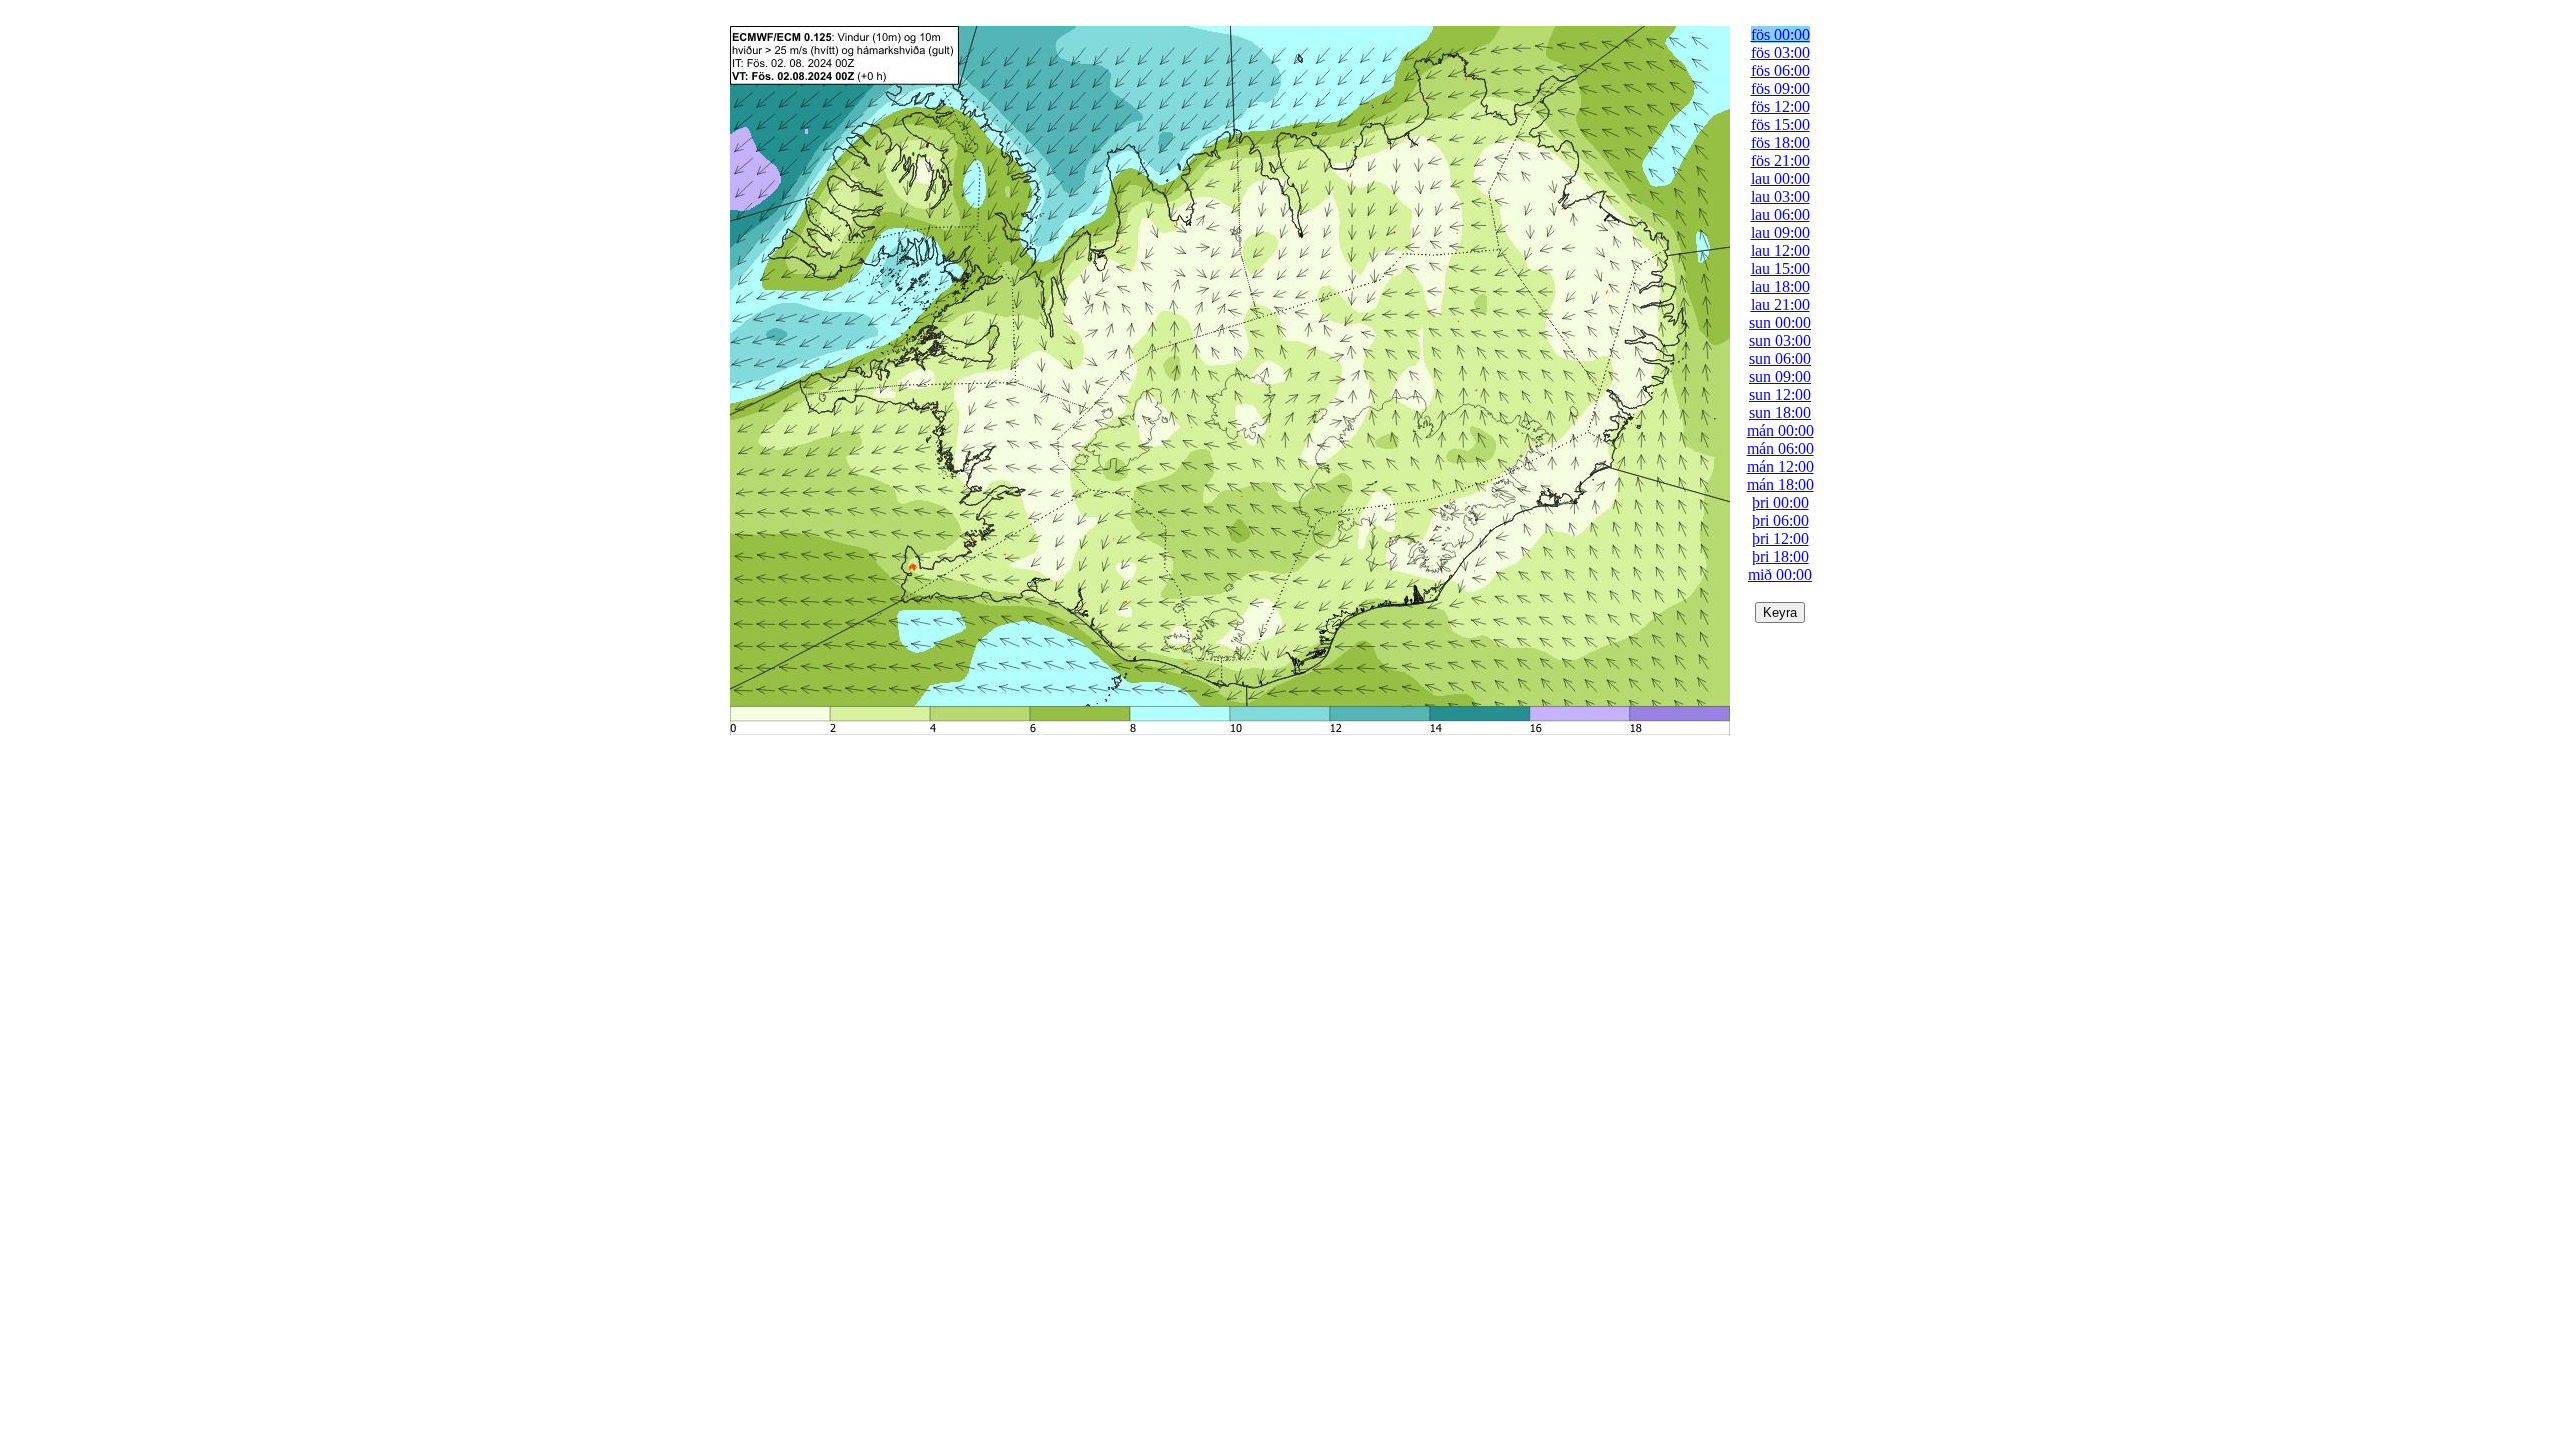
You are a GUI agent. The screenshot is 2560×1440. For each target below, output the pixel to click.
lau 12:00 (1780, 250)
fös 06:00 (1780, 70)
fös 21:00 (1780, 160)
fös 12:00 (1780, 106)
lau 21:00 (1780, 304)
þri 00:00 (1780, 502)
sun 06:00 (1780, 358)
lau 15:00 (1780, 268)
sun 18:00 (1780, 412)
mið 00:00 (1780, 574)
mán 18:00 (1780, 484)
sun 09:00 (1780, 376)
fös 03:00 (1780, 52)
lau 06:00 (1780, 214)
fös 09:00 (1780, 88)
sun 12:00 (1780, 394)
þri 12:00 (1780, 538)
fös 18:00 (1780, 142)
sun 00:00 (1780, 322)
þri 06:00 (1780, 520)
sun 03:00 (1780, 340)
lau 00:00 (1780, 178)
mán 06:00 (1780, 448)
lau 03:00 (1780, 196)
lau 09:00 (1780, 232)
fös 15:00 (1780, 124)
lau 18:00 (1780, 286)
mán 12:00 (1780, 466)
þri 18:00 (1780, 556)
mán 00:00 (1780, 430)
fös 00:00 (1780, 34)
